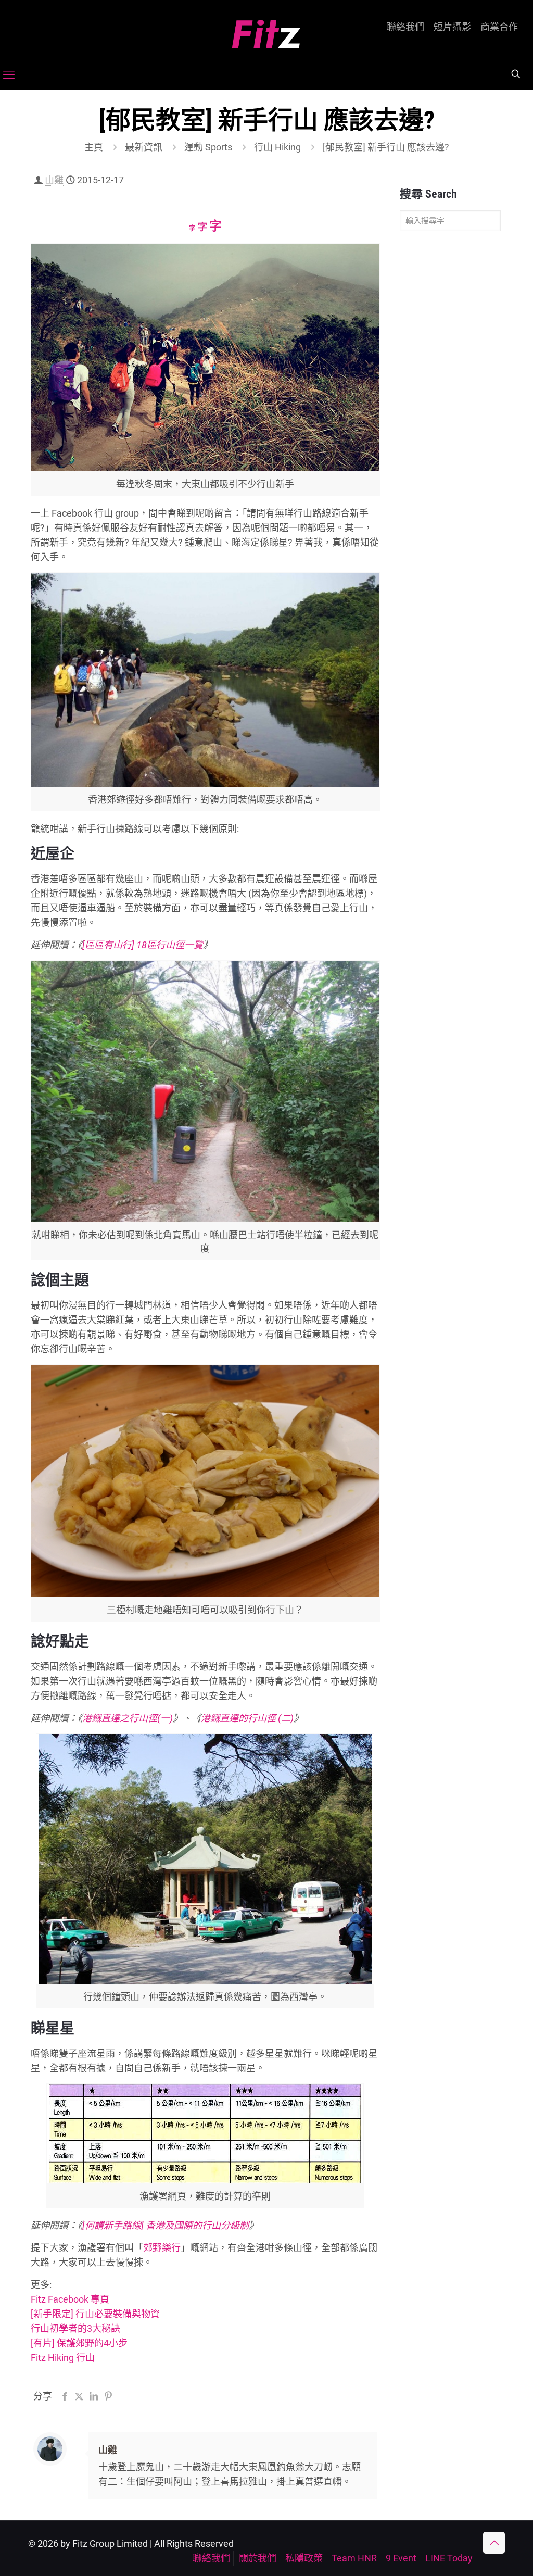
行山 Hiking (277, 147)
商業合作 (499, 27)
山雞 (54, 180)
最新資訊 (144, 147)
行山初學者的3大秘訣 (75, 2328)
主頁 (94, 147)
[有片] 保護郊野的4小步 (79, 2343)
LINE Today (449, 2558)
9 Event (401, 2558)
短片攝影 (452, 27)
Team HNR (354, 2558)
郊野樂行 (162, 2248)
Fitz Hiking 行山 (63, 2358)
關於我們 (258, 2558)
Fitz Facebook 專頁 (70, 2299)
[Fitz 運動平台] (266, 30)
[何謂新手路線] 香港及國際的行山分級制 (166, 2225)
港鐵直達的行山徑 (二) (247, 1718)
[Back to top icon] (494, 2543)
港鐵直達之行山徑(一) (128, 1718)
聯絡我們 (405, 27)
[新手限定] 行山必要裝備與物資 (95, 2314)
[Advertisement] (450, 403)
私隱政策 (304, 2558)
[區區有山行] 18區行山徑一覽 (143, 945)
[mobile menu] (9, 75)
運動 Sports (208, 147)
